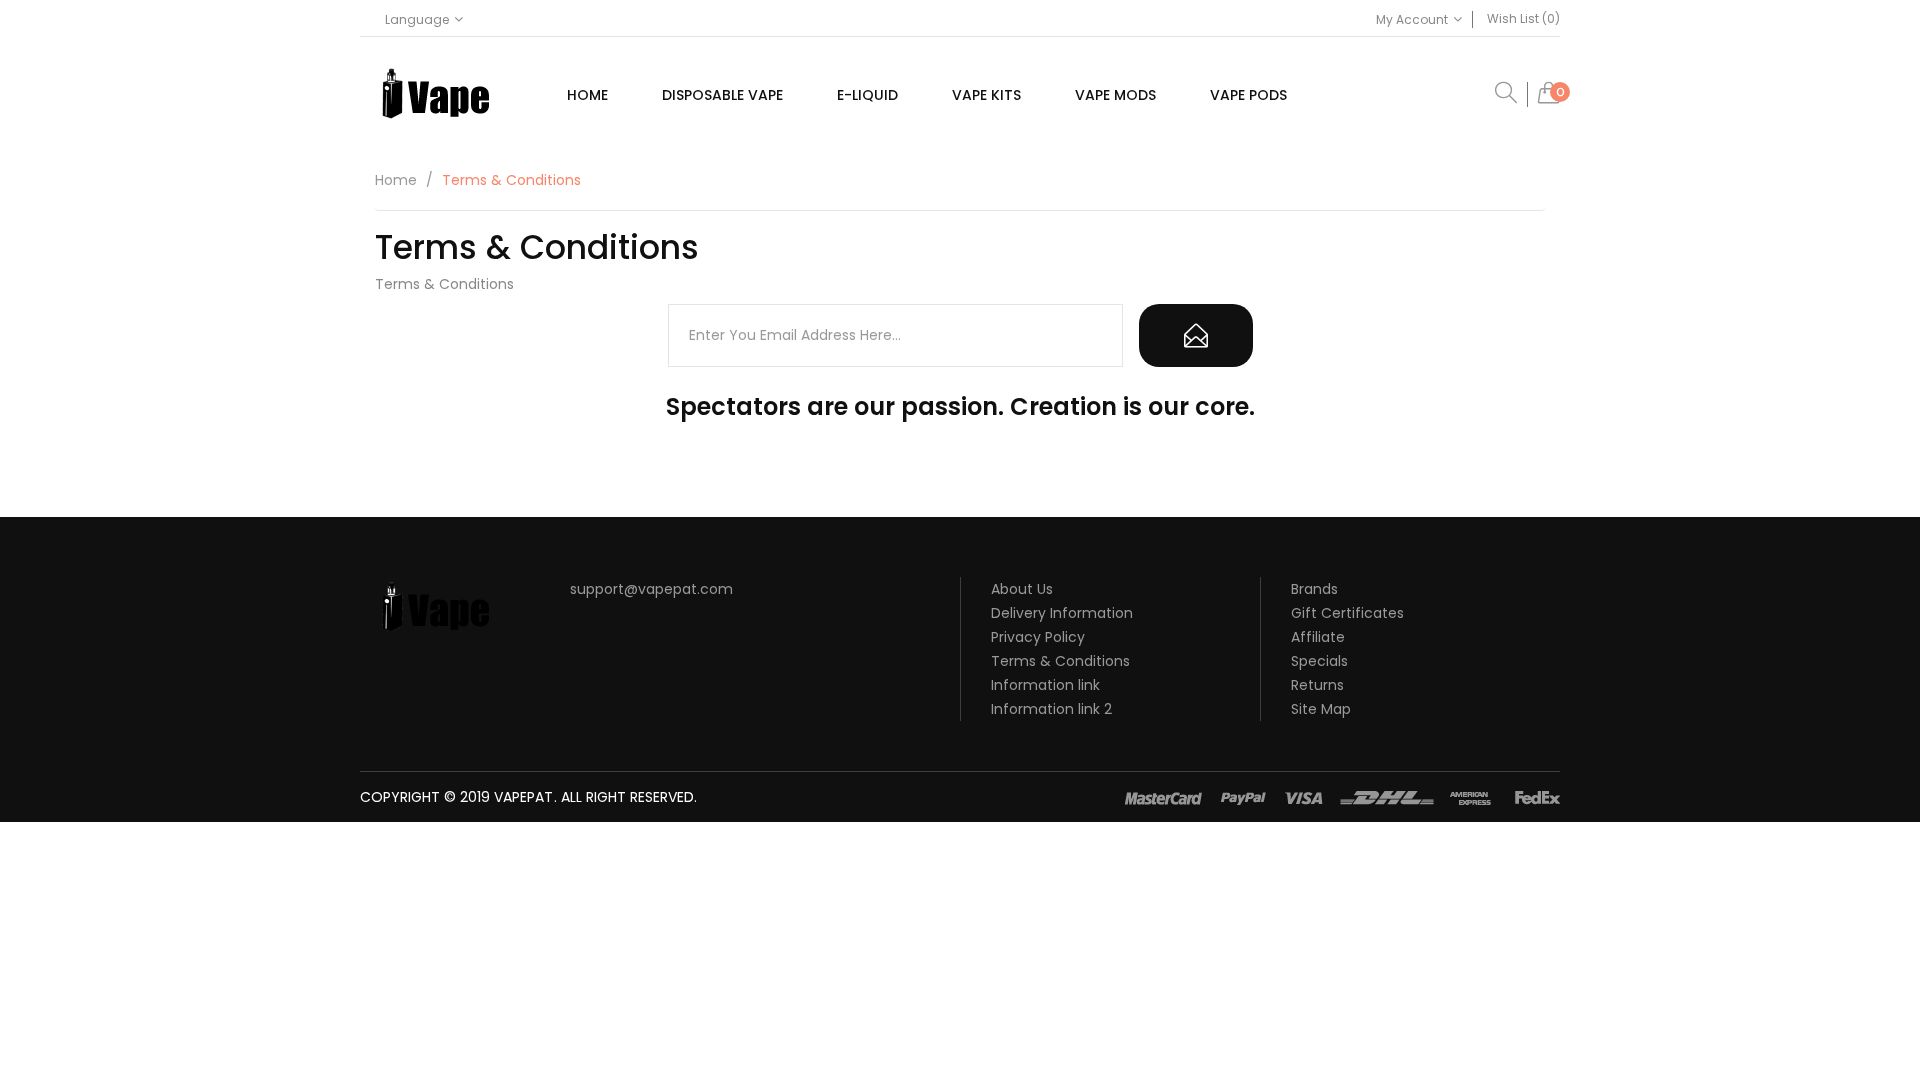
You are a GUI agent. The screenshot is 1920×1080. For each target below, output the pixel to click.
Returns (1317, 685)
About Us (1022, 589)
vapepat (523, 797)
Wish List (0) (1523, 18)
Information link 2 (1051, 709)
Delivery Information (1062, 613)
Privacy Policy (1038, 637)
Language (417, 19)
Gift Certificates (1347, 613)
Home (396, 180)
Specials (1319, 661)
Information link (1045, 685)
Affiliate (1318, 637)
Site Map (1321, 709)
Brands (1314, 589)
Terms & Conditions (511, 180)
